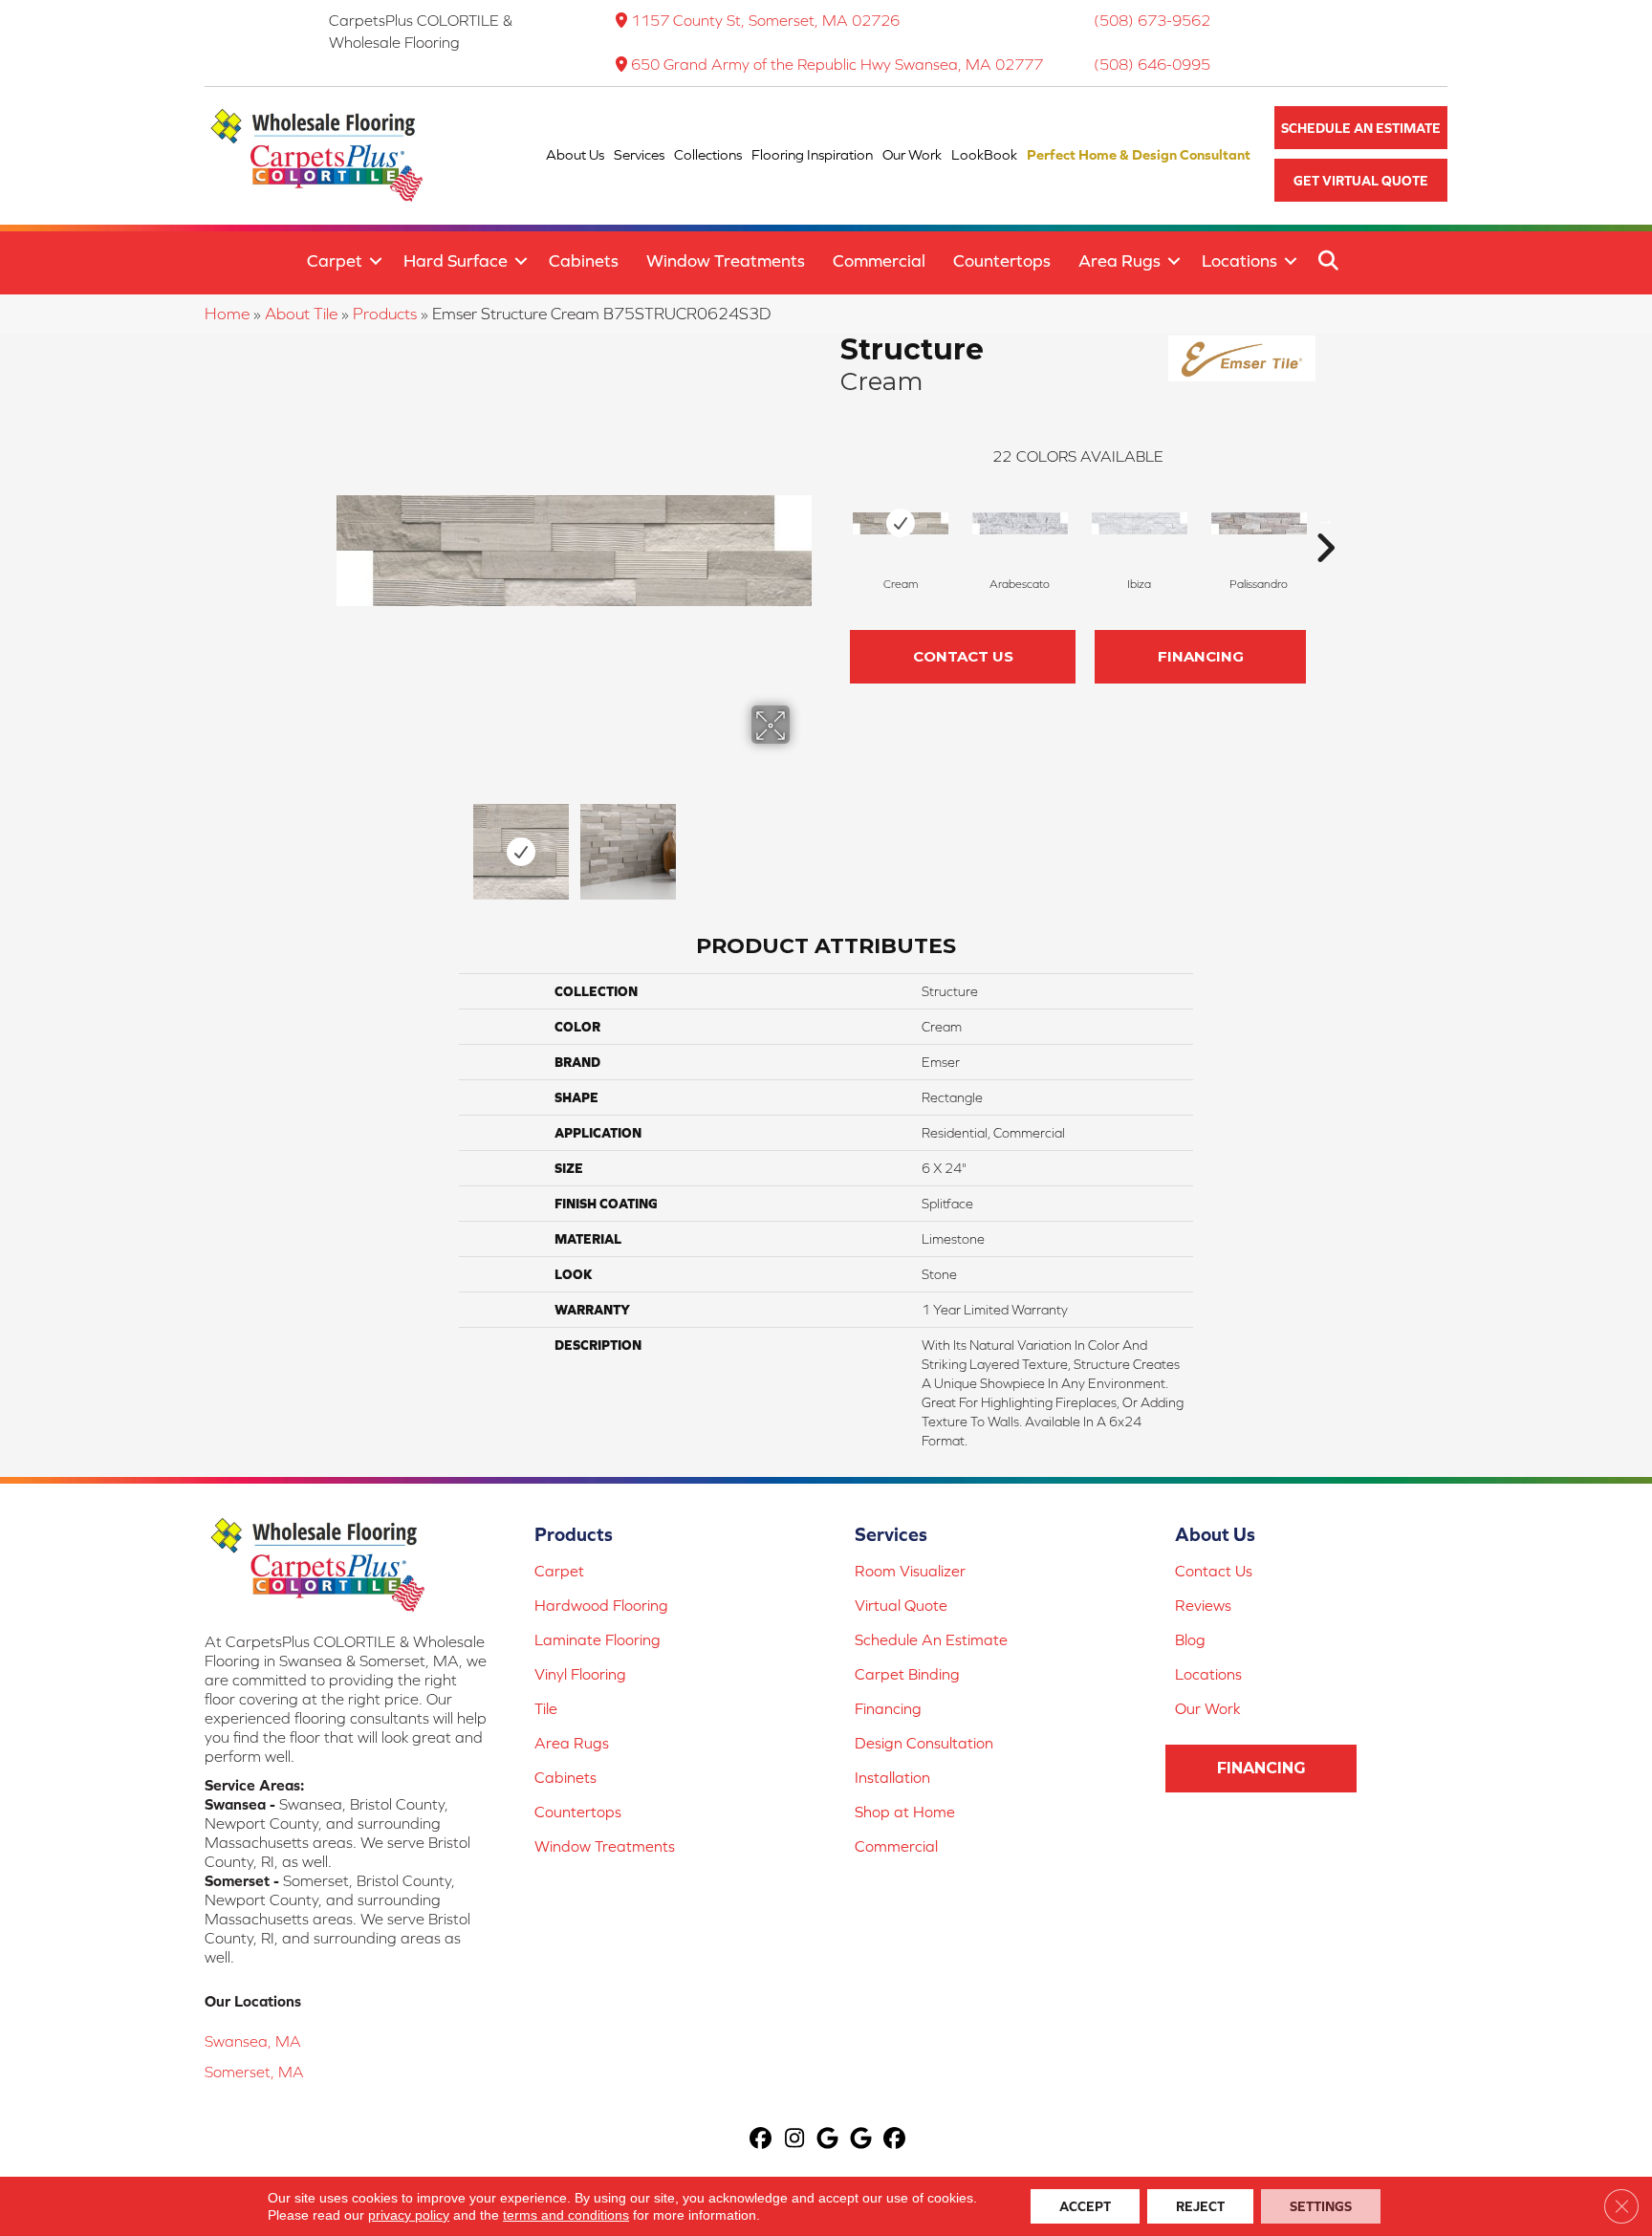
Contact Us (963, 656)
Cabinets (584, 261)
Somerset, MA (254, 2072)
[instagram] (795, 2140)
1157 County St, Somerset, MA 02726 (765, 20)
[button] (1361, 128)
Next (802, 842)
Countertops (1002, 261)
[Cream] (901, 523)
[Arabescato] (1020, 523)
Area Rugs (1119, 261)
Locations (1239, 261)
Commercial (879, 261)
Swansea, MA (253, 2041)
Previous (346, 842)
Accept (1085, 2206)
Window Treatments (726, 261)
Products (385, 314)
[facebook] (761, 2140)
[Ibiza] (1140, 523)
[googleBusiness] (828, 2140)
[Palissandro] (1259, 523)
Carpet (335, 261)
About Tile (301, 314)
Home (227, 314)
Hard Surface (456, 261)
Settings (1321, 2206)
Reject (1200, 2206)
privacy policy (409, 2215)
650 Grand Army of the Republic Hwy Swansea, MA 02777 (837, 64)
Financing (1201, 656)
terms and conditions (566, 2215)
